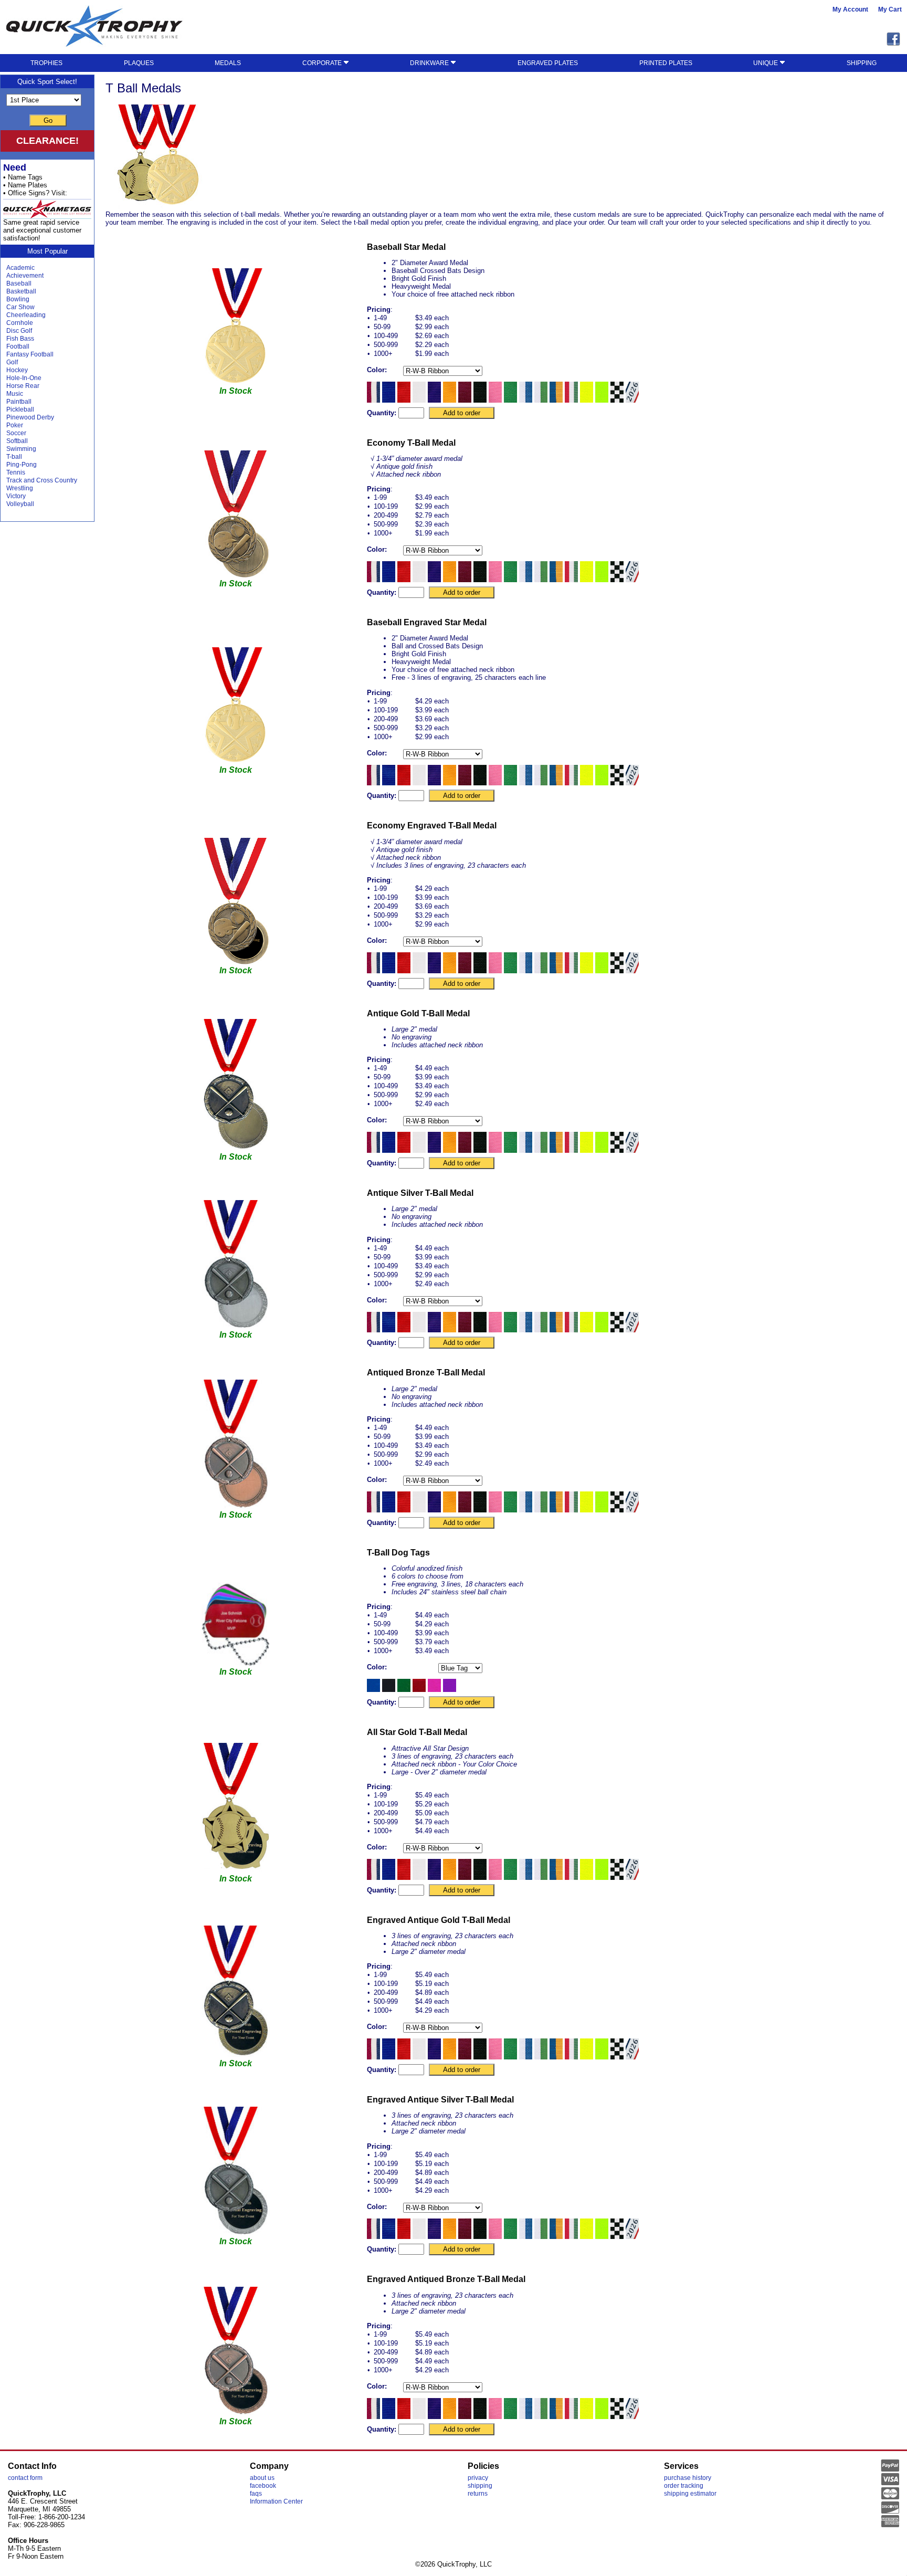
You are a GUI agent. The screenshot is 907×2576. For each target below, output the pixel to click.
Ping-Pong (22, 465)
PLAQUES (139, 63)
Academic (20, 268)
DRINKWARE (430, 63)
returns (478, 2494)
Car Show (20, 307)
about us (262, 2478)
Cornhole (20, 323)
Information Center (276, 2501)
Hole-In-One (24, 378)
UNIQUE (766, 63)
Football (18, 346)
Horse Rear (23, 386)
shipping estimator (690, 2494)
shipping (480, 2486)
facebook (263, 2486)
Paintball (19, 402)
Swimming (21, 449)
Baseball (19, 283)
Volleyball (20, 504)
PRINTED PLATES (666, 63)
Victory (16, 496)
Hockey (17, 370)
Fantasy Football (30, 354)
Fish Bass (20, 339)
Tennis (16, 472)
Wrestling (20, 488)
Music (15, 394)
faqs (256, 2494)
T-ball (14, 457)
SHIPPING (862, 63)
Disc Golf (19, 331)
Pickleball (20, 409)
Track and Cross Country (42, 480)
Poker (15, 425)
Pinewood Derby (30, 417)
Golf (12, 362)
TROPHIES (46, 63)
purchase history (688, 2478)
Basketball (21, 291)
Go (48, 120)
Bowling (18, 299)
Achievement (25, 276)
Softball (17, 441)
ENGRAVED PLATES (548, 63)
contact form (25, 2478)
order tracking (684, 2486)
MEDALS (228, 63)
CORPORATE (323, 63)
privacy (478, 2478)
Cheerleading (26, 315)
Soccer (16, 433)
